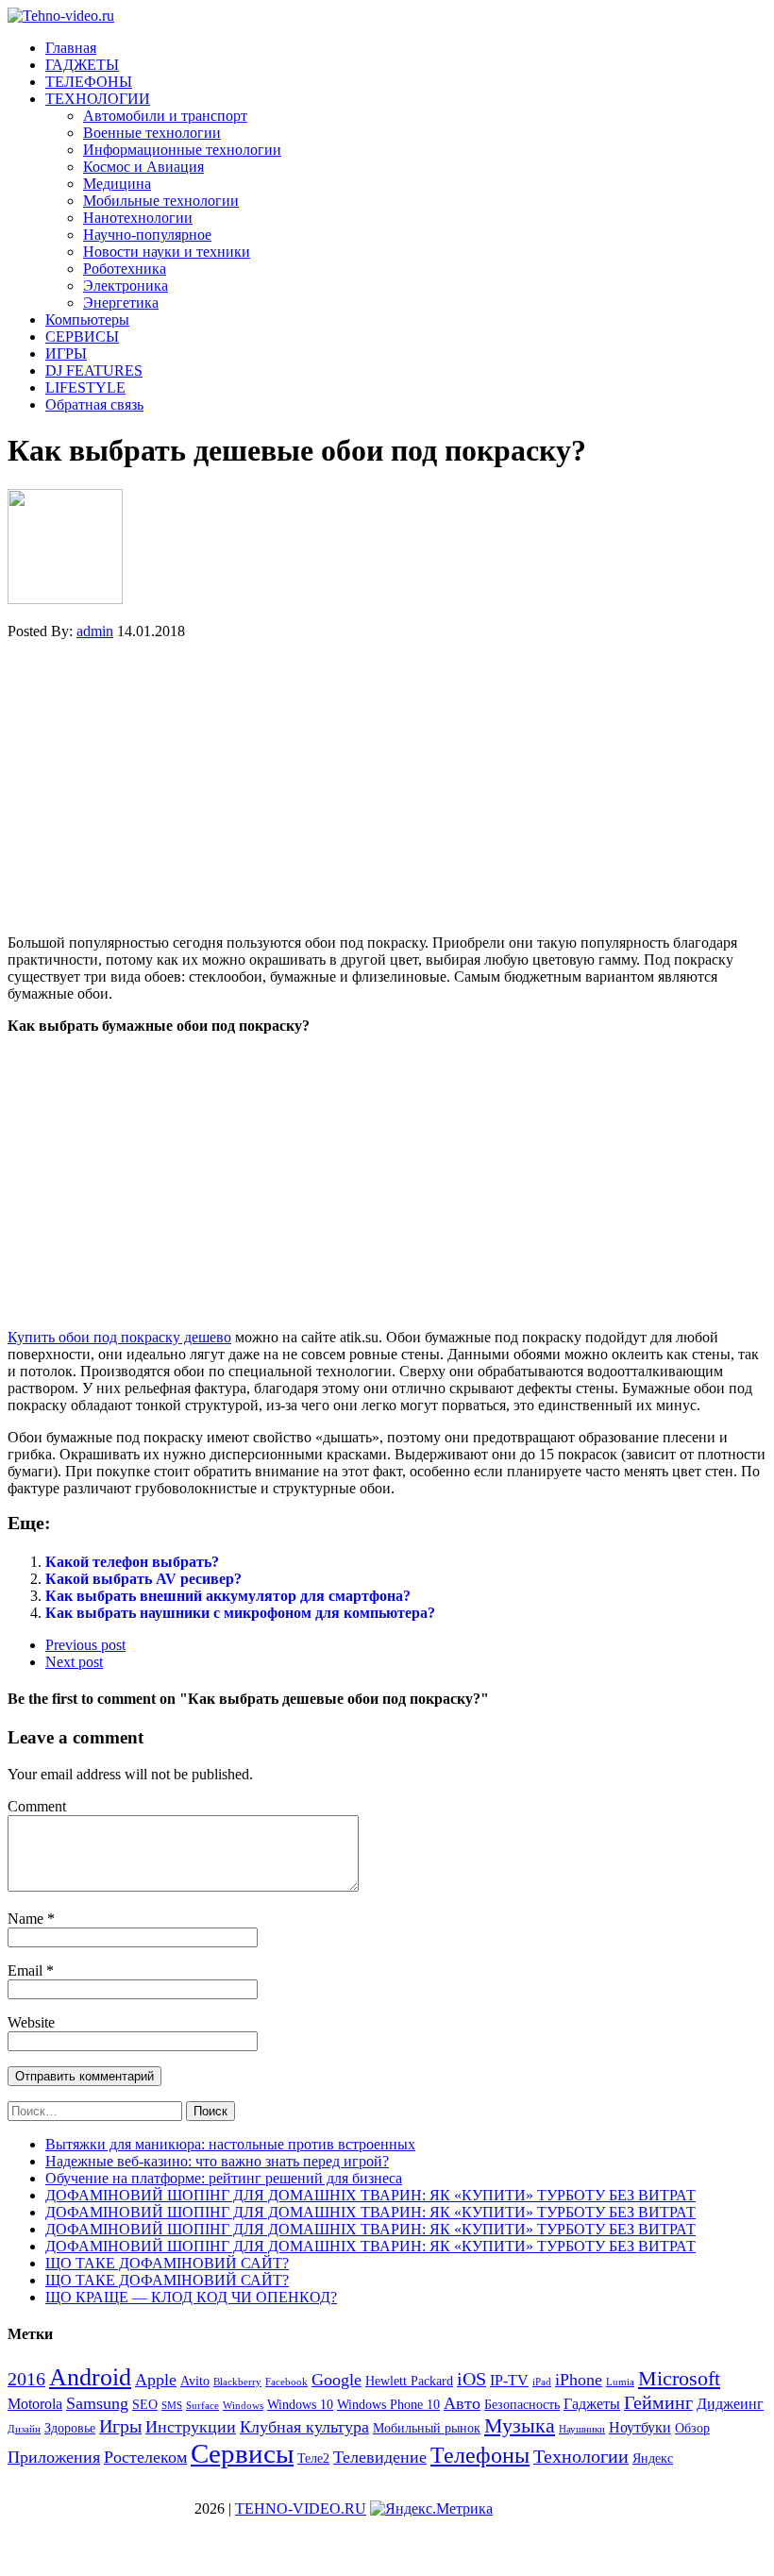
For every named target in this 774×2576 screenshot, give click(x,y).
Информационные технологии (182, 150)
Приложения (54, 2457)
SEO (145, 2405)
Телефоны (480, 2455)
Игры (120, 2426)
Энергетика (121, 303)
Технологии (581, 2456)
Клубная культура (304, 2427)
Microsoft (679, 2378)
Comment (37, 1806)
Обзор (692, 2428)
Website (31, 2022)
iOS (471, 2379)
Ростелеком (145, 2457)
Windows (243, 2406)
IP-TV (509, 2380)
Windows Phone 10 (388, 2405)
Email (27, 1970)
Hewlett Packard (409, 2381)
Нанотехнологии (138, 218)
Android (90, 2377)
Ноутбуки (640, 2427)
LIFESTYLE (85, 387)
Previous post (85, 1645)
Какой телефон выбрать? (132, 1562)
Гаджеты (592, 2404)
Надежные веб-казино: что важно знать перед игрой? (217, 2161)
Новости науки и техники (167, 252)
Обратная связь (94, 404)
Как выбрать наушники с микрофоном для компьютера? (240, 1613)
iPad (542, 2382)
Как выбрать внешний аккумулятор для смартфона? (228, 1596)
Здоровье (70, 2428)
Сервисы (242, 2453)
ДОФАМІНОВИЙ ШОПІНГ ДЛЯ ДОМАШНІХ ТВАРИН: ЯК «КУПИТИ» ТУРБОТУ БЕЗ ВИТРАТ (370, 2195)
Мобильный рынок (427, 2428)
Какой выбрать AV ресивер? (143, 1579)
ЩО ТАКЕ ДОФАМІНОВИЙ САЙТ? (167, 2263)
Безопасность (522, 2405)
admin (95, 631)
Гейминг (658, 2402)
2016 (26, 2379)
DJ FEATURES (94, 370)
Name (27, 1919)
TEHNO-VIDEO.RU (301, 2509)
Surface (202, 2406)
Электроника (126, 286)
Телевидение (380, 2457)
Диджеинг (730, 2404)
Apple (156, 2380)
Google (337, 2380)
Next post (74, 1662)
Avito (195, 2381)
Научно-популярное (147, 235)
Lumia (620, 2382)
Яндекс (653, 2458)
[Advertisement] (387, 787)
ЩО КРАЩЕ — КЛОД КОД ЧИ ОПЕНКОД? (191, 2297)
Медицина (117, 184)
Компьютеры (87, 320)
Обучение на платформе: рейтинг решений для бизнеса (224, 2178)
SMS (172, 2406)
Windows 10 (300, 2405)
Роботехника (125, 269)
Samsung (97, 2403)
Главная (71, 48)
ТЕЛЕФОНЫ (89, 82)
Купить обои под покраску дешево (119, 1337)
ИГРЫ (66, 354)
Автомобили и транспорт (165, 116)
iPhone (579, 2380)
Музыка (520, 2425)
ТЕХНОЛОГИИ (98, 99)
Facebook (286, 2382)
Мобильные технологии (161, 201)
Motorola (35, 2404)
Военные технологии (152, 133)
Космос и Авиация (143, 167)
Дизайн (24, 2429)
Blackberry (237, 2382)
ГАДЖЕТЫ (82, 65)
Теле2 (313, 2458)
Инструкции (191, 2427)
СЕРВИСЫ (82, 337)
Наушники (582, 2429)
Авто (462, 2403)
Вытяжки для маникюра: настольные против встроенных (230, 2144)
